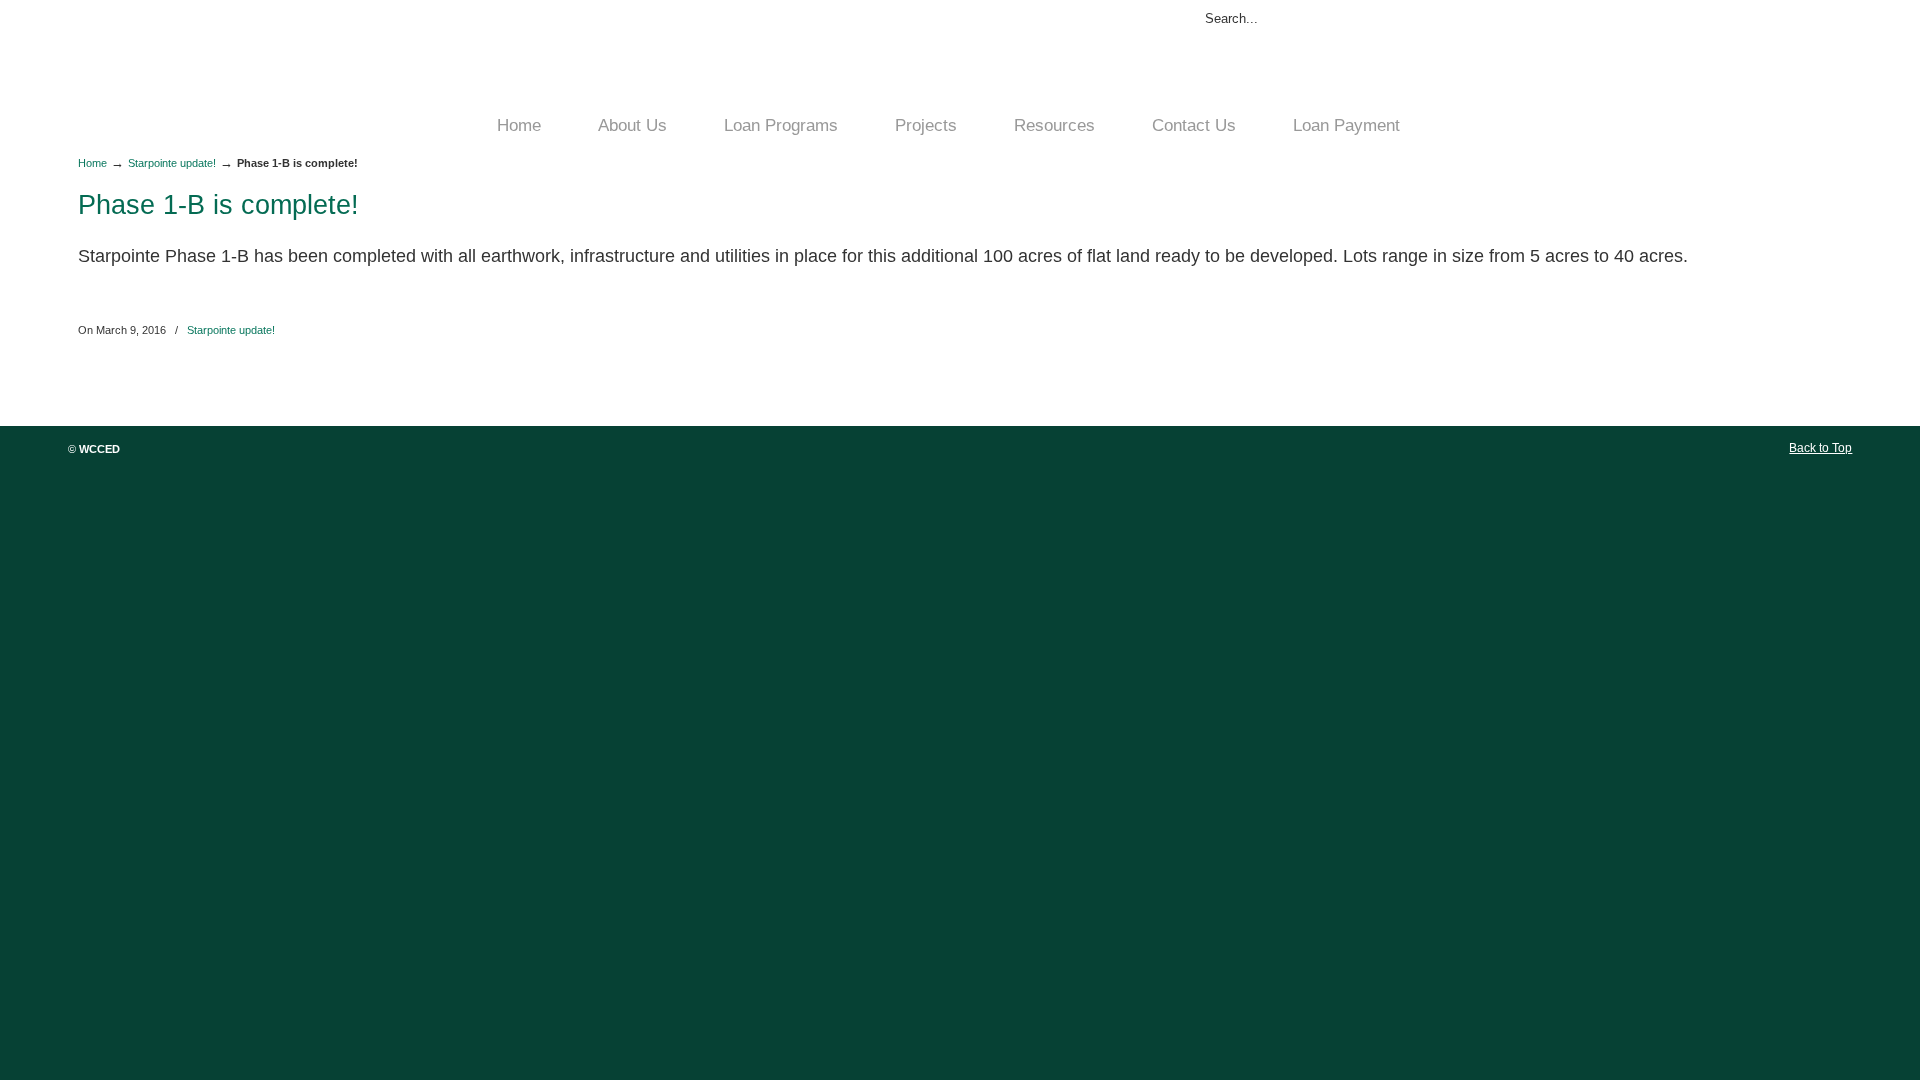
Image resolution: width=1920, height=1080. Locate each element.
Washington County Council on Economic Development (678, 56)
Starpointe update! (172, 163)
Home (92, 163)
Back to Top (1820, 448)
